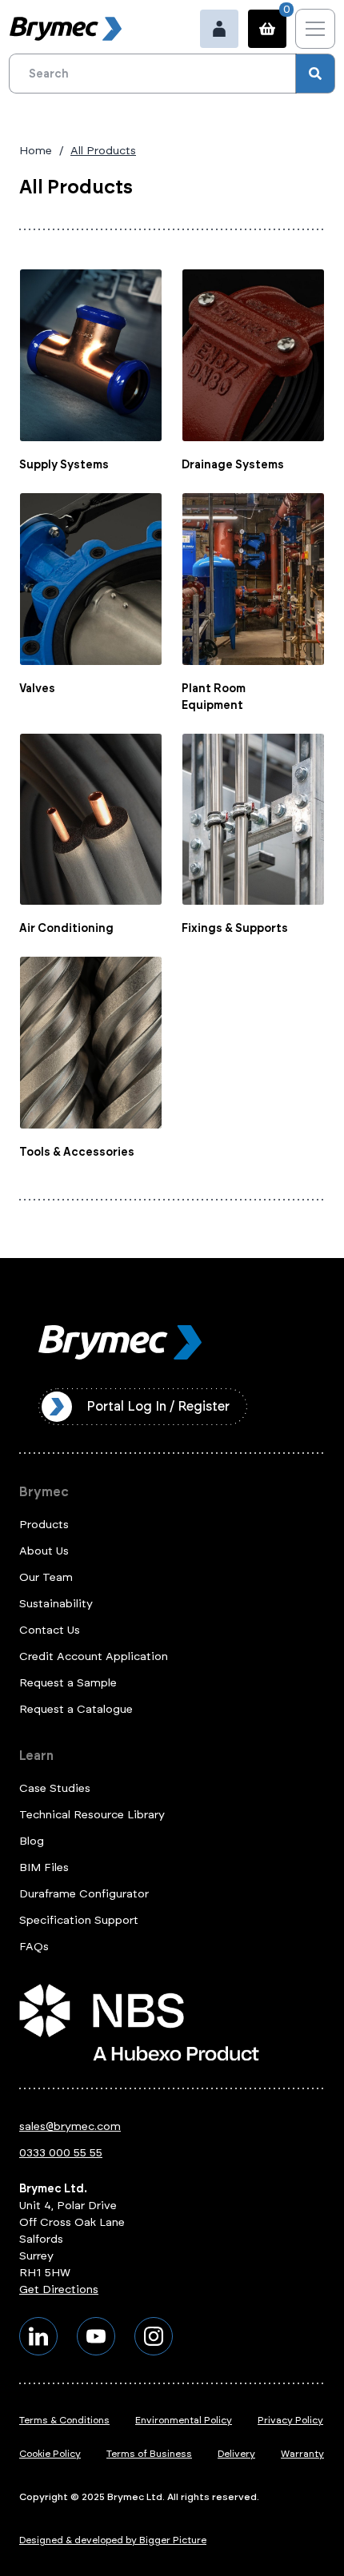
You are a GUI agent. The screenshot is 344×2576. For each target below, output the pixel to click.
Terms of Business (149, 2454)
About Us (44, 1551)
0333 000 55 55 (61, 2153)
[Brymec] (66, 29)
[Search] (315, 74)
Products (44, 1525)
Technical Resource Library (92, 1815)
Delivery (236, 2454)
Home (36, 151)
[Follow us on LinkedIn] (38, 2336)
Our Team (46, 1577)
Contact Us (50, 1630)
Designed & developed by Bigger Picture (113, 2540)
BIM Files (44, 1867)
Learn (36, 1756)
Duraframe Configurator (84, 1894)
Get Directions (59, 2289)
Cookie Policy (50, 2454)
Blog (32, 1841)
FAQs (34, 1947)
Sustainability (56, 1604)
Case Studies (55, 1788)
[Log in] (219, 29)
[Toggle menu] (315, 29)
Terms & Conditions (64, 2420)
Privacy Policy (290, 2420)
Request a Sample (68, 1683)
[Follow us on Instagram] (154, 2336)
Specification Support (79, 1920)
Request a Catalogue (76, 1709)
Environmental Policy (184, 2420)
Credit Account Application (94, 1656)
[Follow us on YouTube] (96, 2336)
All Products (103, 151)
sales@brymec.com (70, 2126)
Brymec (44, 1492)
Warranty (302, 2454)
